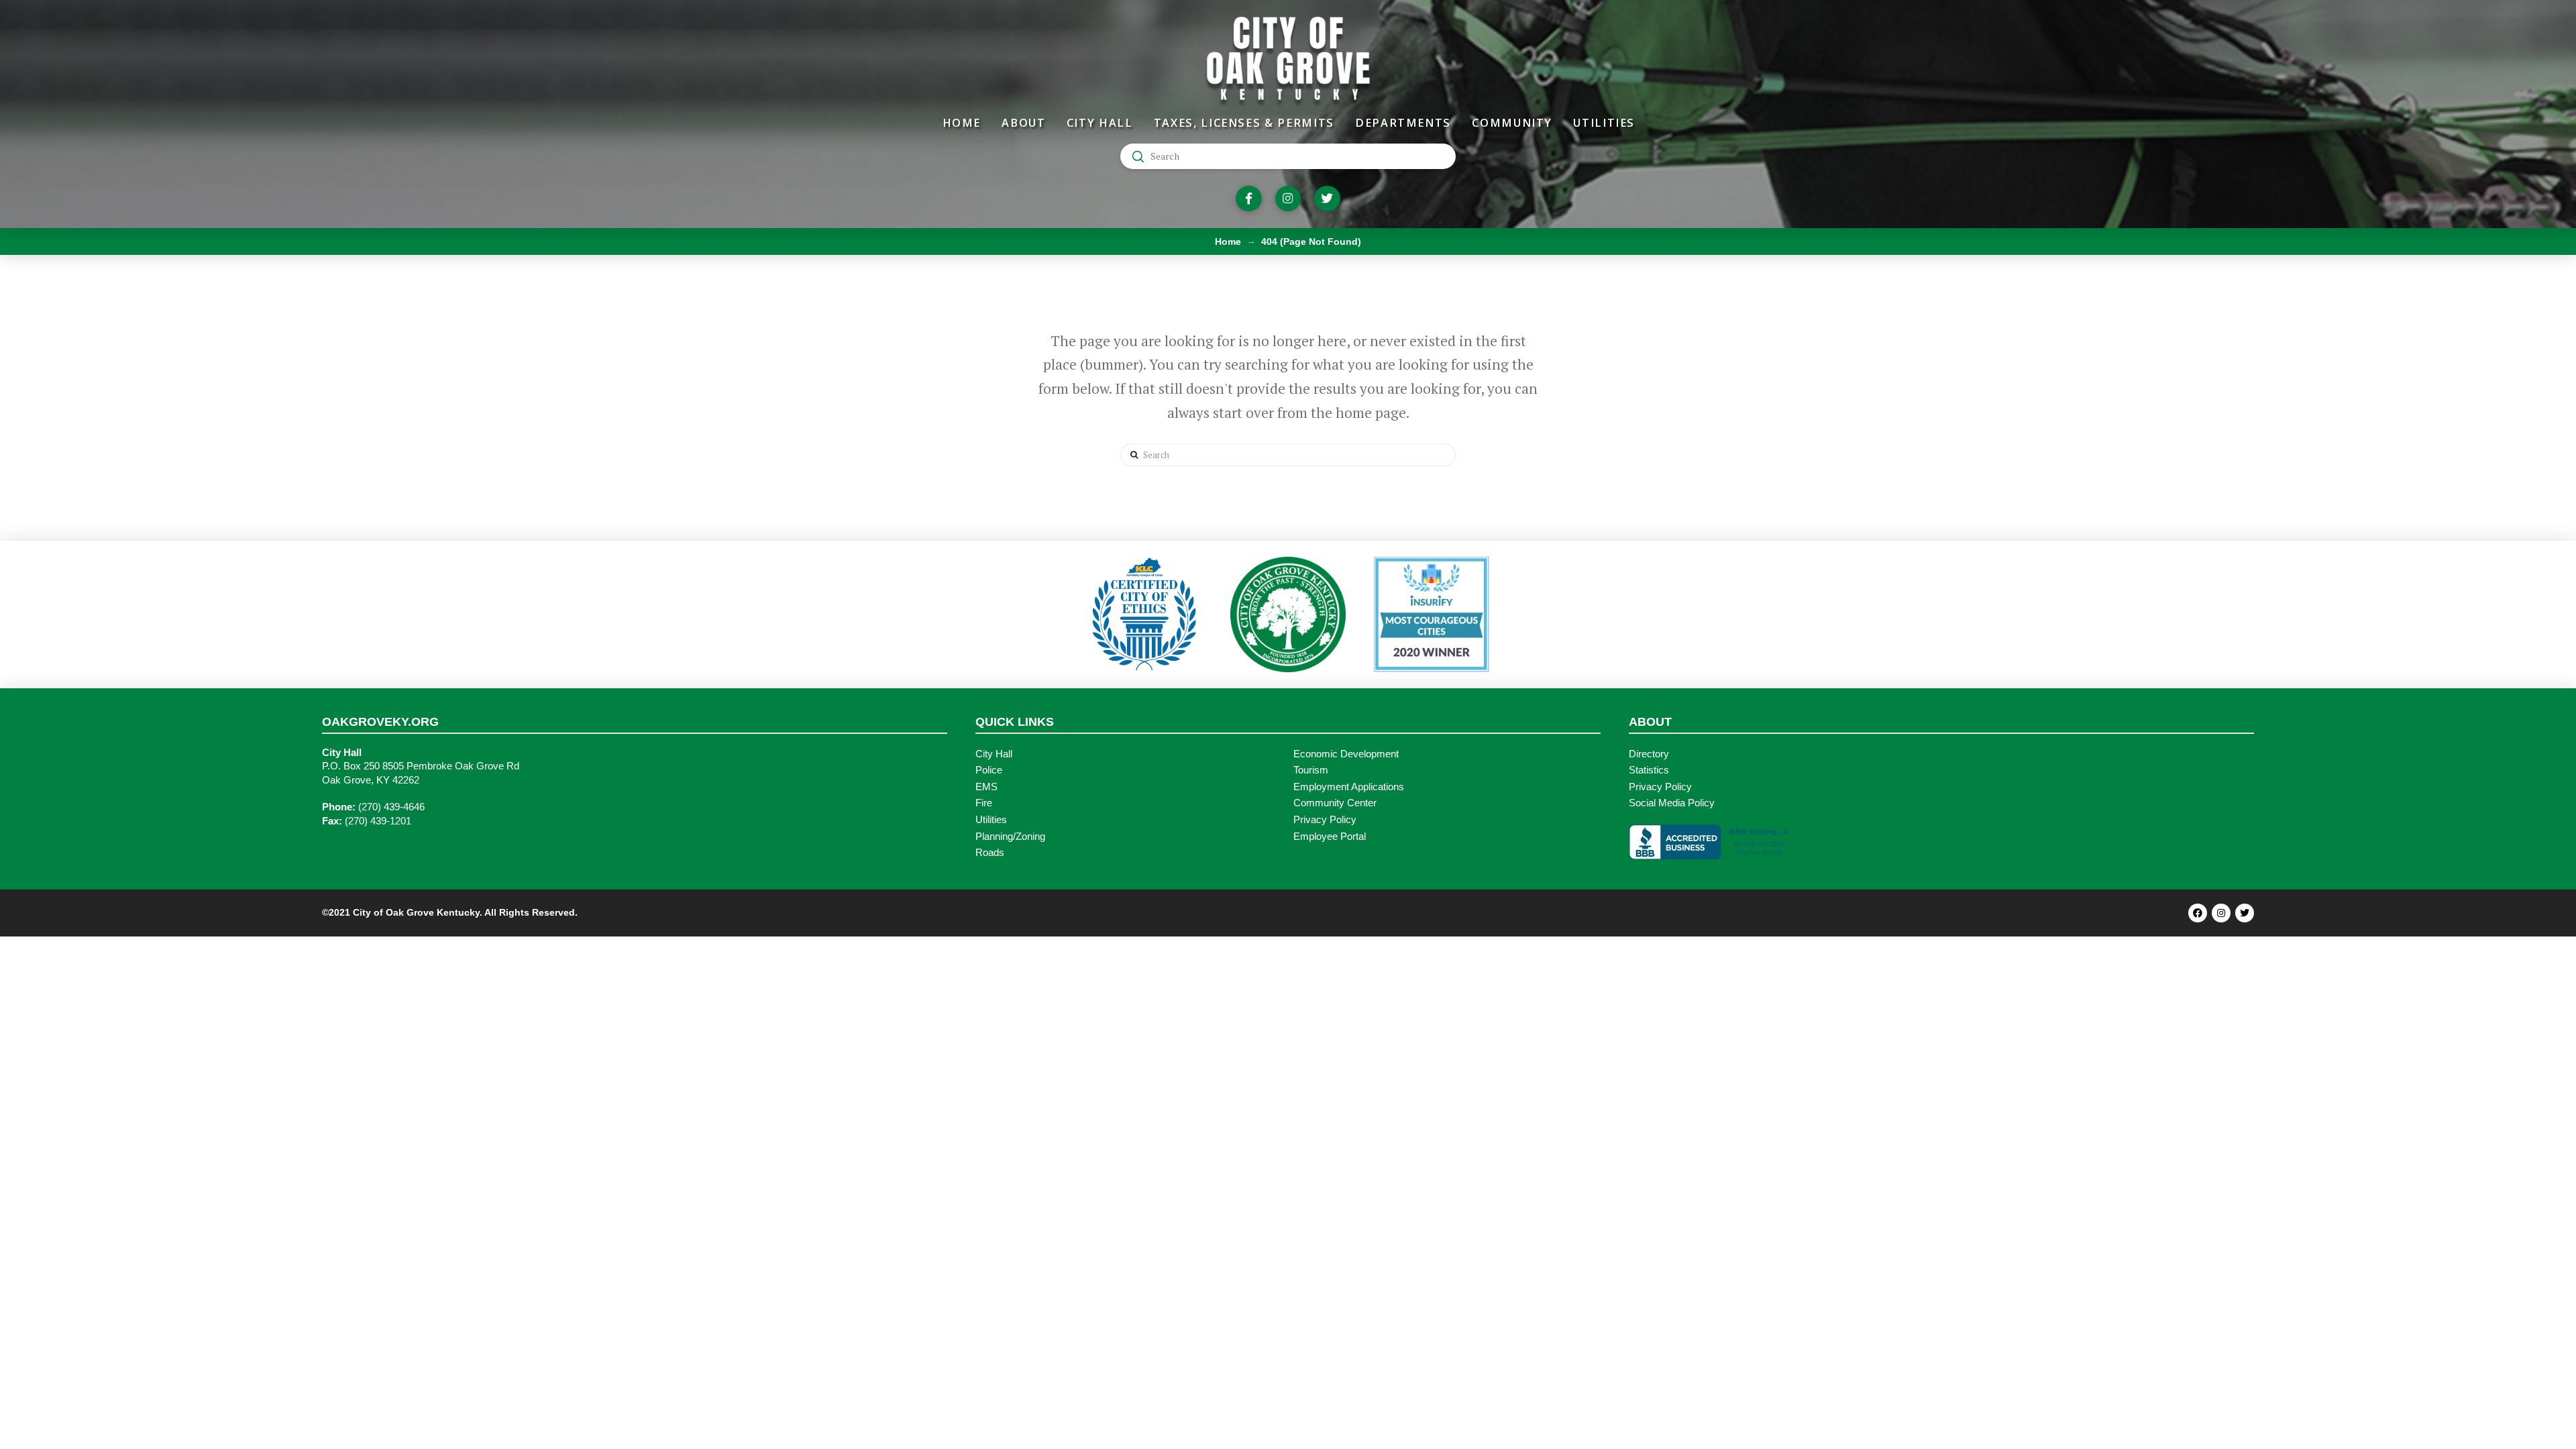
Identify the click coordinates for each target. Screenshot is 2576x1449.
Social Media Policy (1672, 803)
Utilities (991, 820)
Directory (1649, 754)
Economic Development (1346, 754)
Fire (984, 803)
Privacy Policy (1325, 820)
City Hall (994, 754)
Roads (990, 853)
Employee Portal (1330, 837)
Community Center (1335, 803)
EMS (986, 787)
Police (989, 770)
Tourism (1311, 770)
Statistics (1649, 770)
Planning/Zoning (1010, 837)
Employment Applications (1349, 787)
